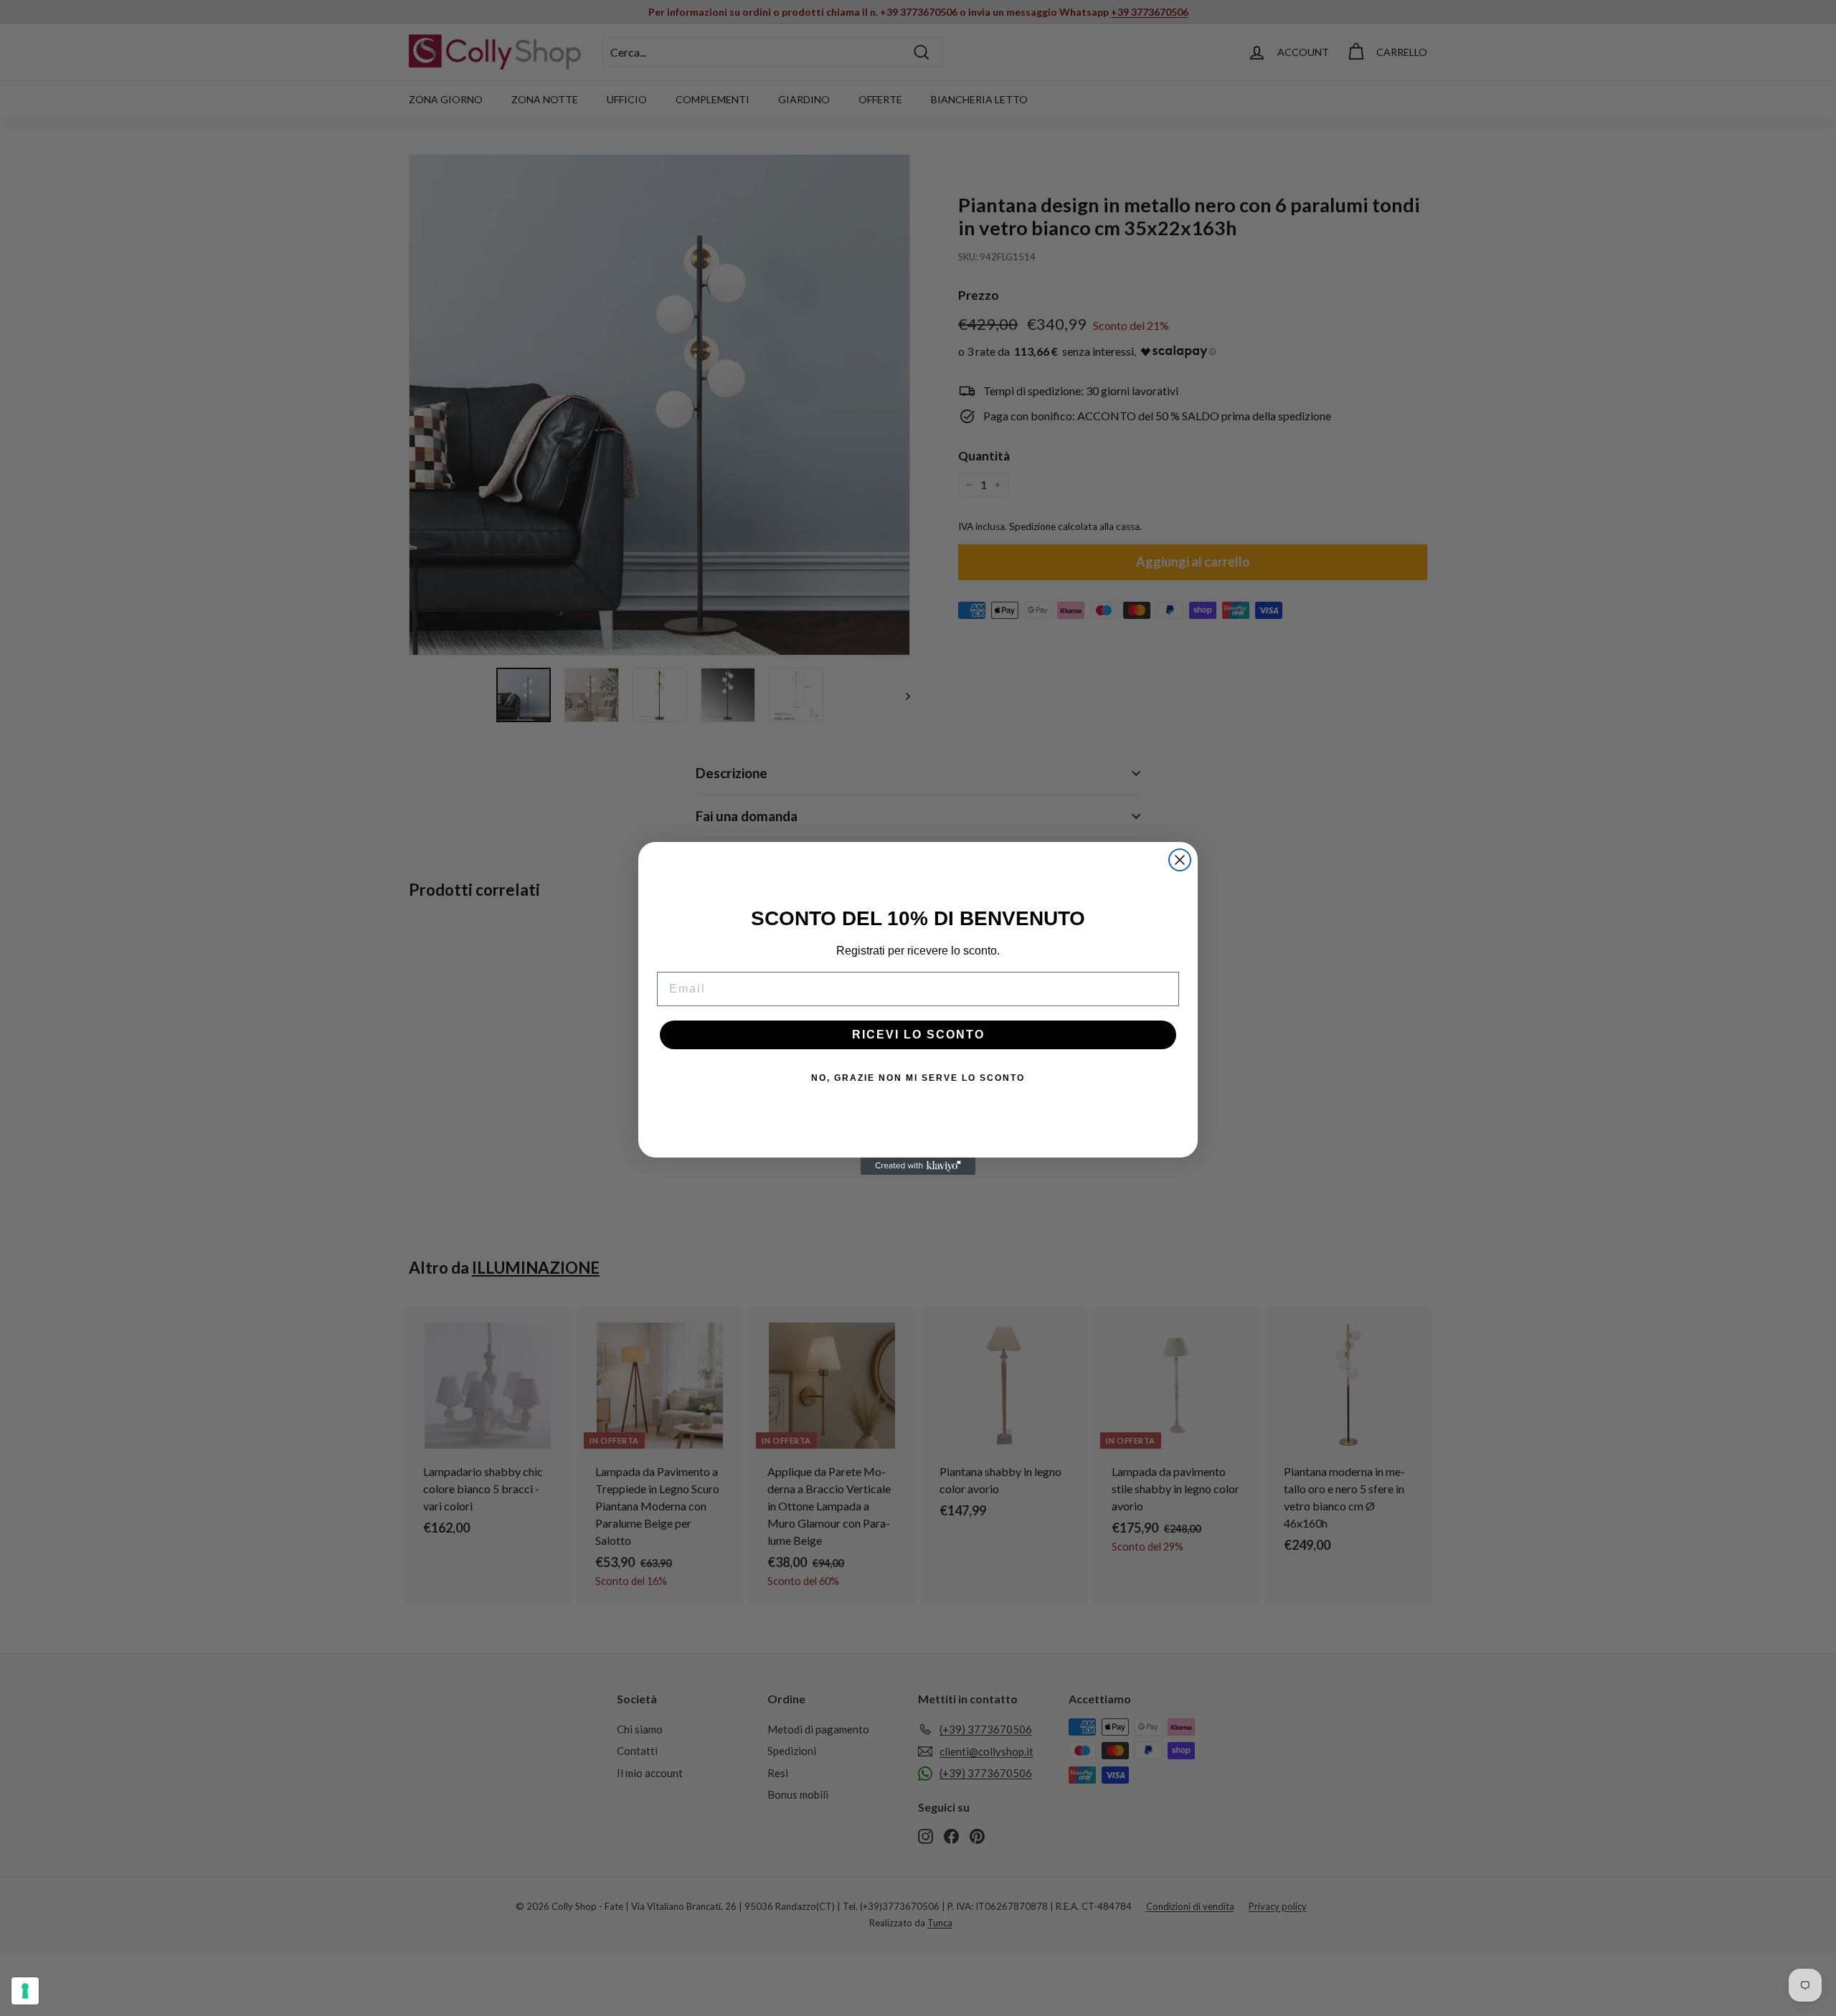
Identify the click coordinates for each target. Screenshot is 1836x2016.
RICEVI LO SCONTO (918, 1035)
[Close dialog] (1180, 860)
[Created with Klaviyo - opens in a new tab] (918, 1166)
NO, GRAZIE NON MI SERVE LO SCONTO (918, 1078)
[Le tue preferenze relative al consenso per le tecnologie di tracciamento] (25, 1991)
